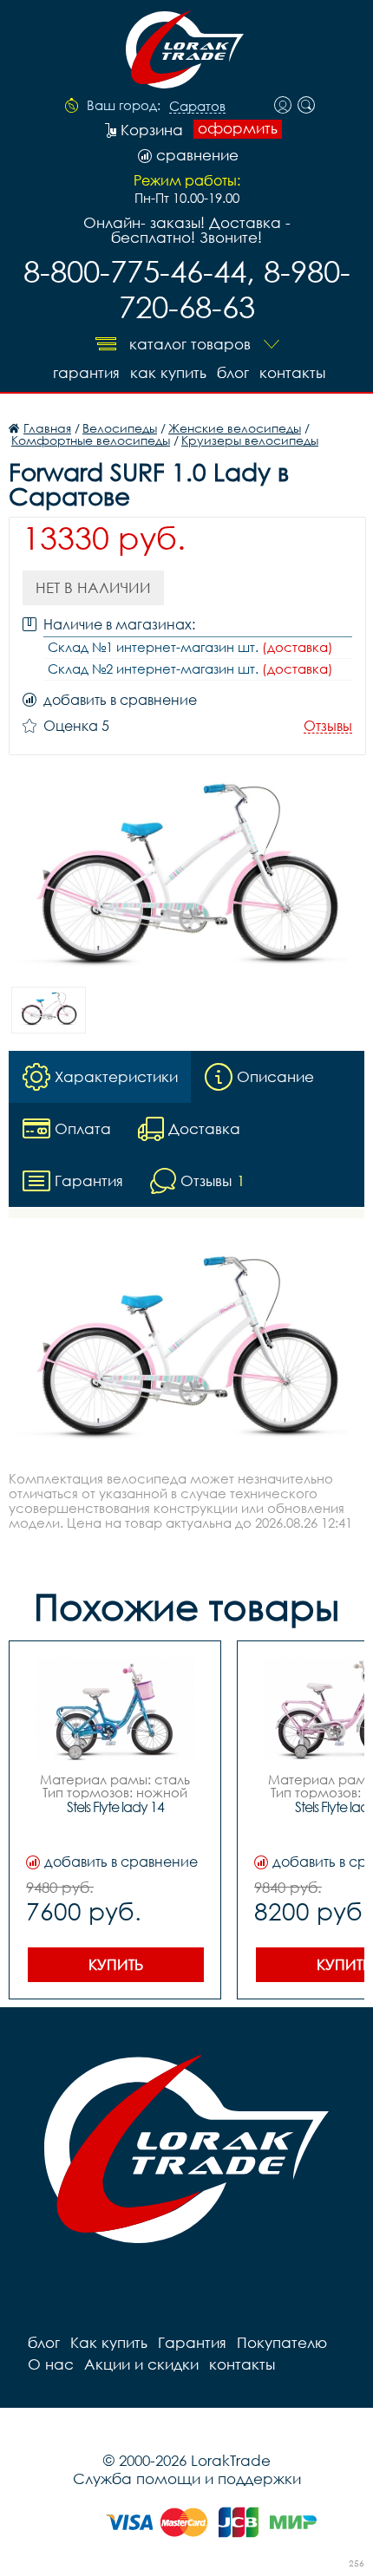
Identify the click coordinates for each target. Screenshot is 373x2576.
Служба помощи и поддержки (187, 2478)
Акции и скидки (141, 2364)
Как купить (168, 372)
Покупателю (282, 2342)
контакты (292, 372)
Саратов (197, 107)
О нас (51, 2364)
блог (233, 372)
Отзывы (328, 726)
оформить (238, 128)
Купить (116, 1964)
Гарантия (86, 372)
